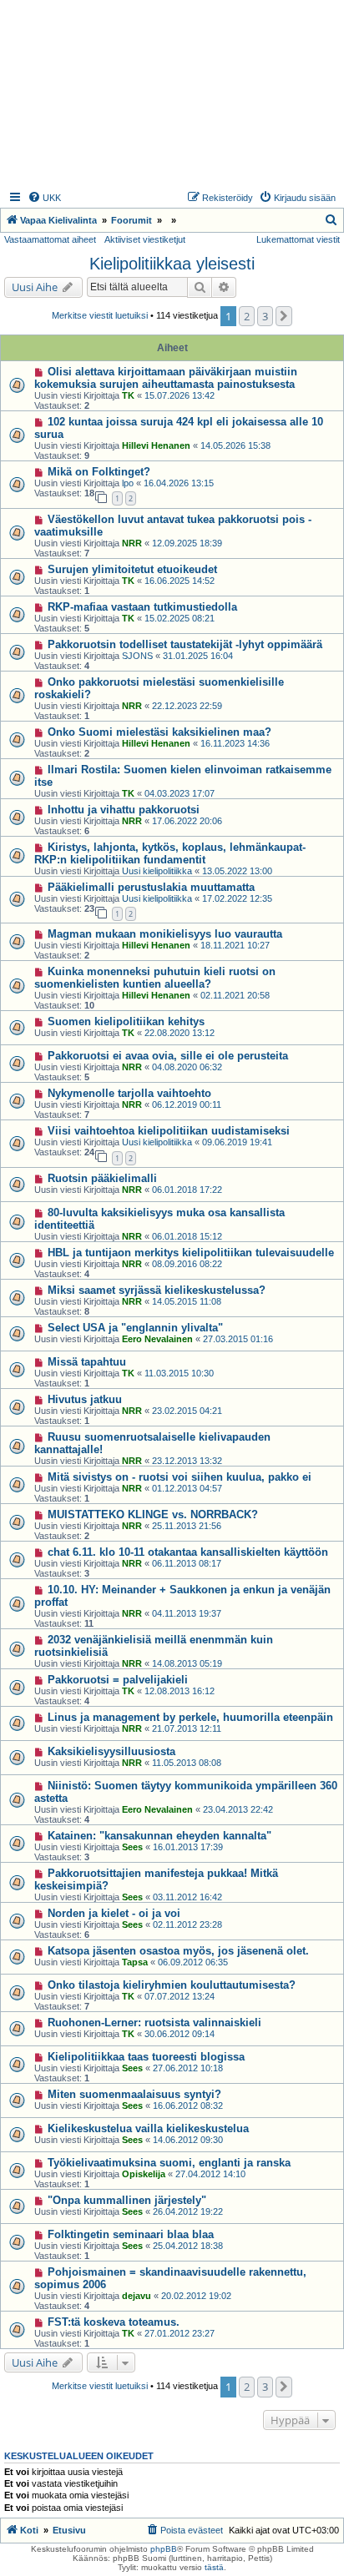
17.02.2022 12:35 (237, 898)
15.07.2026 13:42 (180, 395)
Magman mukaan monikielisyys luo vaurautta (165, 934)
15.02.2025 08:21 (180, 618)
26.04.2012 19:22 (188, 2211)
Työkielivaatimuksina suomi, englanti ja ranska (169, 2163)
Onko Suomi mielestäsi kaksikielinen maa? (159, 732)
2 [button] (247, 316)
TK (128, 395)
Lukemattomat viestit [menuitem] (298, 239)
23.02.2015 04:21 (187, 1411)
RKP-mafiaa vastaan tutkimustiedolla (142, 607)
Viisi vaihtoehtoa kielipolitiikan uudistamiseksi (169, 1131)
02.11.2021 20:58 (235, 995)
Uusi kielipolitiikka (157, 871)
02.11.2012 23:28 (187, 1924)
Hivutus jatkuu (85, 1399)
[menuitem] (44, 198)
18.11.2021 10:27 (235, 945)
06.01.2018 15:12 (187, 1236)
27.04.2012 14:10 (210, 2174)
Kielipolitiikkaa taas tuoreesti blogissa (146, 2057)
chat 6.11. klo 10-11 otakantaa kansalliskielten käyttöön (188, 1552)
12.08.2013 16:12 (180, 1691)
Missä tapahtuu (87, 1362)
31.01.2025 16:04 (198, 656)
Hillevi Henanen (156, 445)
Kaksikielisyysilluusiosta (111, 1751)
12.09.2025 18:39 (187, 543)
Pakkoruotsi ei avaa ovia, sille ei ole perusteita (168, 1056)
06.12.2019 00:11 (187, 1104)
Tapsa (135, 1962)
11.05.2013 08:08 (187, 1763)
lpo (128, 483)
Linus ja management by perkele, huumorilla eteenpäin (190, 1717)
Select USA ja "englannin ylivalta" (135, 1328)
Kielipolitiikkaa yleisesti (172, 264)
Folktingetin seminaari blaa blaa (131, 2234)
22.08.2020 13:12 (180, 1033)
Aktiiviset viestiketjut (145, 239)
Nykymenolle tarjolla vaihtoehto (129, 1093)
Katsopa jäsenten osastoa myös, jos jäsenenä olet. (178, 1951)
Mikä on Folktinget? (99, 472)
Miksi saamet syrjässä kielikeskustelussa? (157, 1290)
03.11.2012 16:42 (187, 1897)
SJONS (137, 656)
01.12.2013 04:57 (187, 1488)
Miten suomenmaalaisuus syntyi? (134, 2094)
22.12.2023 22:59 (187, 706)
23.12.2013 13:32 (187, 1461)
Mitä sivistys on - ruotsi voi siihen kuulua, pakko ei (180, 1477)
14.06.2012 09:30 (188, 2140)
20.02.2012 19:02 (196, 2296)
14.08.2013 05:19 (187, 1663)
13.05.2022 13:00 (237, 871)
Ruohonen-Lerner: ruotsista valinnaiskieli (154, 2023)
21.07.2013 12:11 (187, 1728)
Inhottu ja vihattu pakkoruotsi (124, 810)
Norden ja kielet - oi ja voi (114, 1913)
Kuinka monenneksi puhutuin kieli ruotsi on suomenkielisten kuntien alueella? (155, 978)
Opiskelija (144, 2174)
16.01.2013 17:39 (188, 1847)
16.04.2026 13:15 (179, 483)
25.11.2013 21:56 (187, 1526)
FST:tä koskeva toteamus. (114, 2322)
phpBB (164, 2549)
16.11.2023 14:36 (235, 743)
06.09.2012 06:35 (193, 1962)
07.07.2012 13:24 (180, 1996)
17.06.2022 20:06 (187, 821)
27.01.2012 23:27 (180, 2333)
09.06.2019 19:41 (237, 1142)
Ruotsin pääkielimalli (102, 1178)
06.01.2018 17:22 (187, 1190)
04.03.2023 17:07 (180, 793)
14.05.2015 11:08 (187, 1301)
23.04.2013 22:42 (238, 1809)
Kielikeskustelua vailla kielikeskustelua (148, 2128)
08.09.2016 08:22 (187, 1264)
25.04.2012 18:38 (188, 2246)
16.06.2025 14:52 (180, 581)
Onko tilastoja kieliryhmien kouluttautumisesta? (172, 1985)
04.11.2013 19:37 (187, 1613)
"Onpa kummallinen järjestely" (127, 2200)
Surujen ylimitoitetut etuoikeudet (132, 569)
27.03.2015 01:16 (238, 1339)
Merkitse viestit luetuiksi (100, 315)
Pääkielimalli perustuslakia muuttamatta (151, 887)
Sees (132, 1847)
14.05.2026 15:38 (235, 445)
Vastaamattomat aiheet (50, 239)
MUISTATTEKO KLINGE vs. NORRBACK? (153, 1514)
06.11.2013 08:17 (187, 1563)
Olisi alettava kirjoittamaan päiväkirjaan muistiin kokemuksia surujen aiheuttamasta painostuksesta (166, 378)
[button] (284, 316)
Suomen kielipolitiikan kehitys (126, 1021)
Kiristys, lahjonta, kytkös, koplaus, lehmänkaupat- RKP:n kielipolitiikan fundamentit (170, 853)
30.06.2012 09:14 (180, 2034)
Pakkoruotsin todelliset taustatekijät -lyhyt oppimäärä (185, 644)
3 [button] (265, 316)
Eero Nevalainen (157, 1339)
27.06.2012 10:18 (188, 2068)
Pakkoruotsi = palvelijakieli (118, 1680)
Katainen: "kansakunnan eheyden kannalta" (159, 1836)
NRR (132, 543)
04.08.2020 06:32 (187, 1067)
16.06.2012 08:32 (188, 2106)
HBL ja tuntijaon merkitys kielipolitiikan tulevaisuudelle (191, 1253)
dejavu (137, 2296)
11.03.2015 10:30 (179, 1373)
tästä (214, 2567)
